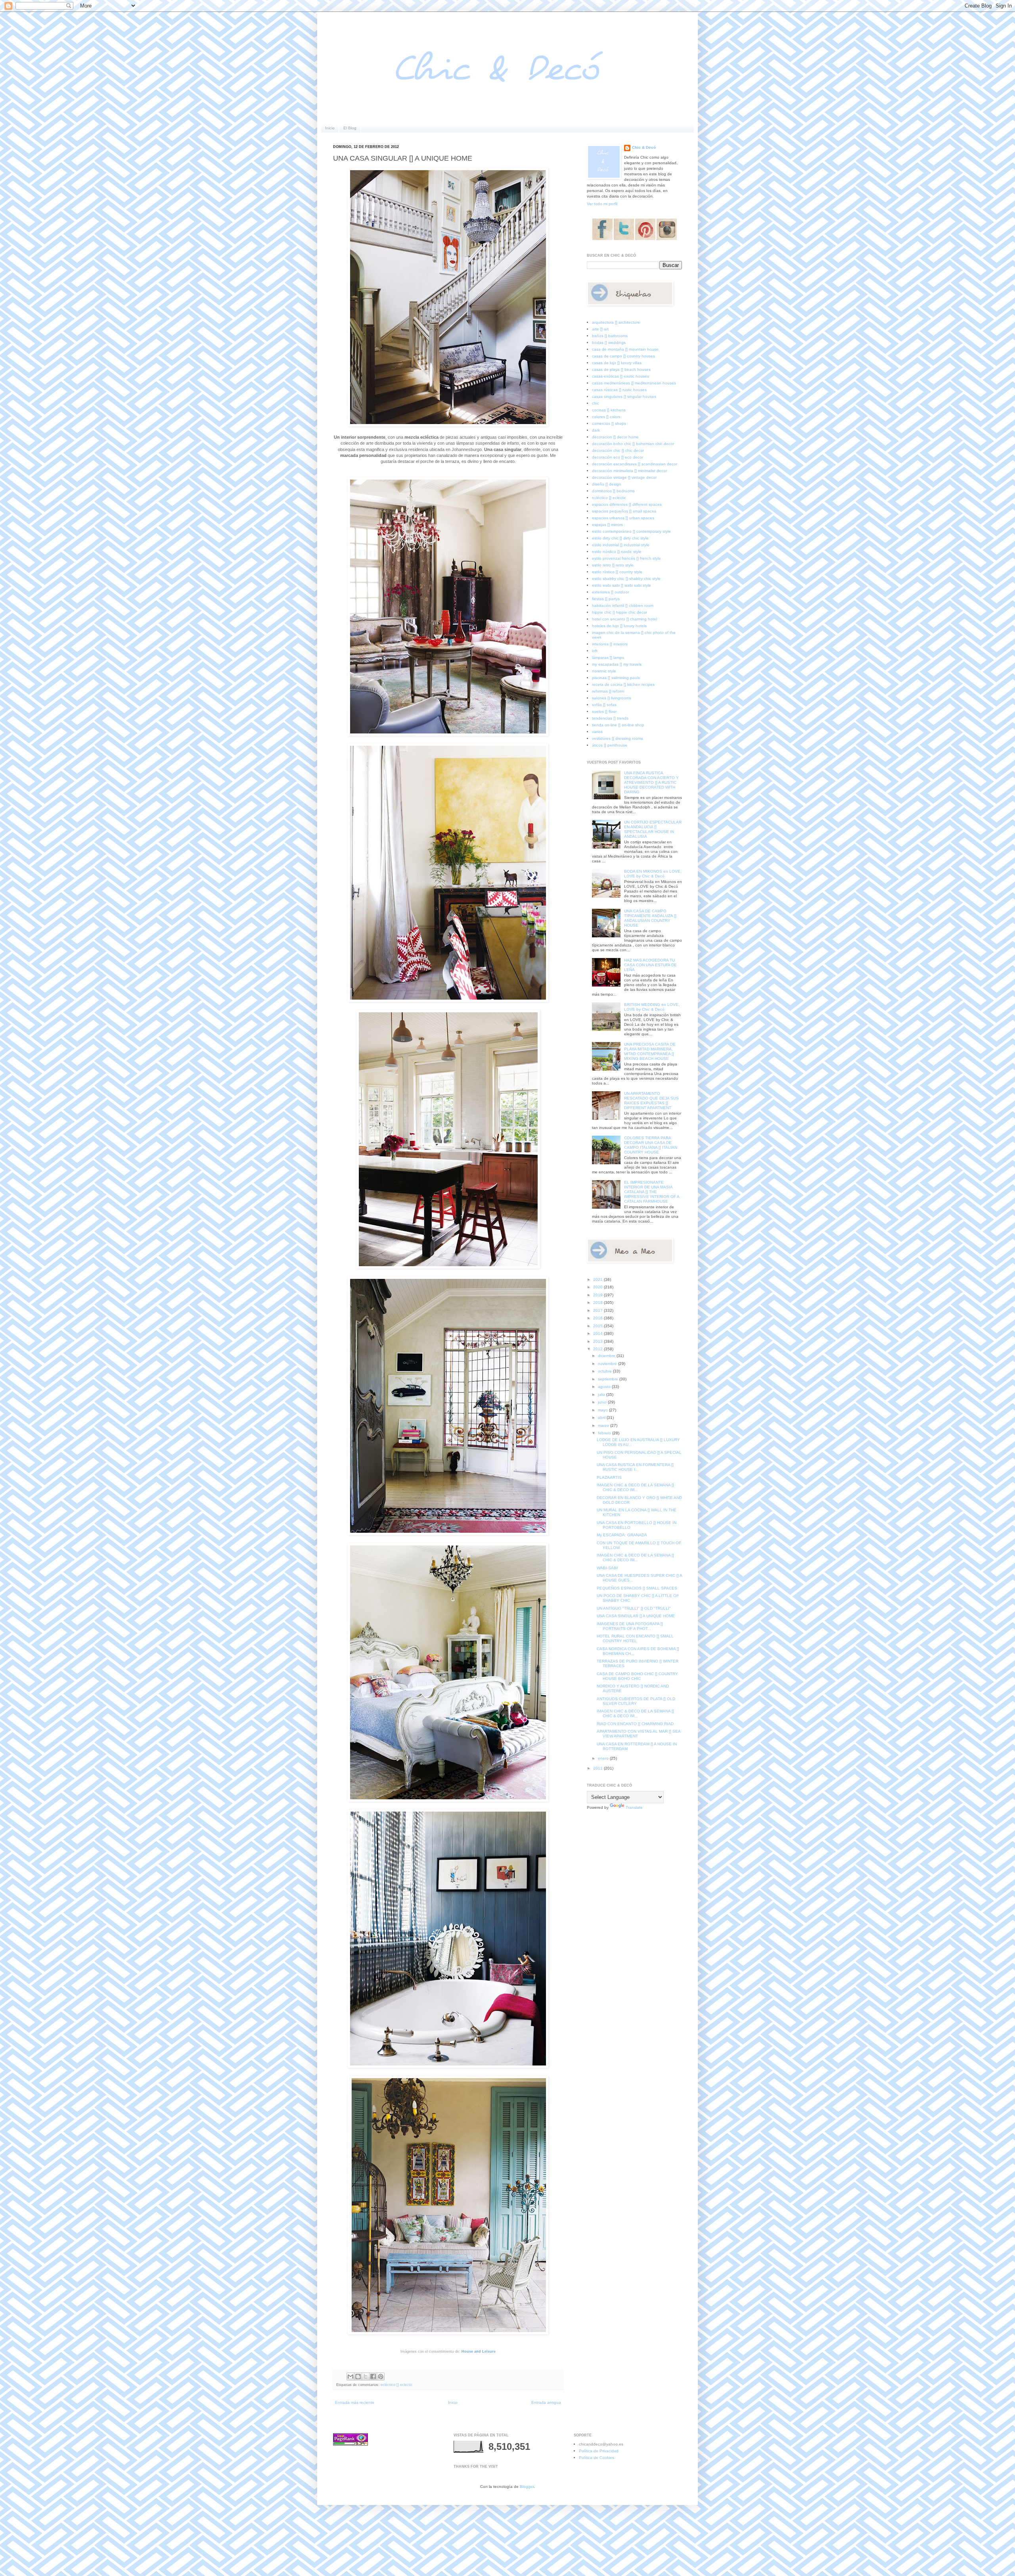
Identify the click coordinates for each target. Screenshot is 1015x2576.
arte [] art (600, 329)
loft (595, 651)
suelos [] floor (604, 711)
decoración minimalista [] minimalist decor (629, 471)
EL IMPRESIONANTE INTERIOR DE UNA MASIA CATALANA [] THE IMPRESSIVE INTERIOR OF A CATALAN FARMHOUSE (652, 1192)
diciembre (607, 1356)
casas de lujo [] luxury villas (617, 363)
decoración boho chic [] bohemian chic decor (633, 444)
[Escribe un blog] (358, 2376)
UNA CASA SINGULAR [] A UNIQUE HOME (636, 1616)
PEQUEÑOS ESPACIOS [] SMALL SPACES (637, 1588)
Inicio (330, 128)
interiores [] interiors (610, 644)
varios (597, 732)
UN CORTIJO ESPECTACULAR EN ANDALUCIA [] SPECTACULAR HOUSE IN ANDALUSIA (653, 829)
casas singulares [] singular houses (624, 396)
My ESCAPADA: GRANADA (622, 1535)
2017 (598, 1310)
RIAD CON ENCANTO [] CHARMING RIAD (635, 1724)
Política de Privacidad (599, 2451)
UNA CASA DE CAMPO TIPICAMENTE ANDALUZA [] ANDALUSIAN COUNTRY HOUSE (650, 918)
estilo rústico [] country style (617, 572)
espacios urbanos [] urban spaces (623, 518)
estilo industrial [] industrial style (621, 545)
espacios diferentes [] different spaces (627, 504)
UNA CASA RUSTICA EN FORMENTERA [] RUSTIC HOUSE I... (635, 1467)
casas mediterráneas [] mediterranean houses (634, 383)
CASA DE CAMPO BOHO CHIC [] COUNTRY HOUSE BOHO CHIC (637, 1676)
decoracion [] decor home (615, 437)
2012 (598, 1349)
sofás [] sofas (604, 705)
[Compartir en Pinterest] (381, 2376)
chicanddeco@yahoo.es (601, 2444)
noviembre (608, 1364)
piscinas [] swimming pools (616, 678)
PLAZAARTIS (609, 1477)
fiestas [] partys (606, 599)
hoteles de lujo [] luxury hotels (619, 626)
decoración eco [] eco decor (618, 457)
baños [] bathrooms (610, 336)
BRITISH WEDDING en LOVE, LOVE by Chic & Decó (652, 1007)
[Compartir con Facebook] (373, 2376)
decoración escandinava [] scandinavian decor (635, 464)
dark (596, 430)
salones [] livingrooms (612, 698)
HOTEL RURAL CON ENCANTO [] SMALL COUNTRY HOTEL (635, 1638)
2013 (598, 1341)
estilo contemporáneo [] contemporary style (631, 531)
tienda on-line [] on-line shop (618, 725)
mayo (603, 1410)
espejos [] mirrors (607, 525)
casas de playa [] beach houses (621, 370)
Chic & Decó (644, 147)
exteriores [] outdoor (610, 592)
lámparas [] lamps (608, 657)
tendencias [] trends (610, 718)
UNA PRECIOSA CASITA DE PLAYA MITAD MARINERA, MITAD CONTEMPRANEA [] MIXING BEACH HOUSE (650, 1051)
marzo (604, 1425)
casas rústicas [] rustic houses (619, 390)
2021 (598, 1279)
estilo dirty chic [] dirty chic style (620, 538)
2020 (598, 1287)
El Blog (350, 128)
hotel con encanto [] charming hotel (624, 619)
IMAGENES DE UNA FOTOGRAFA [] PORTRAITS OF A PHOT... (630, 1626)
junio (603, 1402)
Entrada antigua (546, 2402)
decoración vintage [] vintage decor (624, 477)
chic (596, 403)
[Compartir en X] (366, 2376)
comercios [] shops (609, 423)
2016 (598, 1318)
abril (602, 1418)
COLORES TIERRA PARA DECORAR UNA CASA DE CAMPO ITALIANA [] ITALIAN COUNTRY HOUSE (651, 1145)
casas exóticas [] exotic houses (620, 376)
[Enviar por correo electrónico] (350, 2376)
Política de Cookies (597, 2458)
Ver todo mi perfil (602, 204)
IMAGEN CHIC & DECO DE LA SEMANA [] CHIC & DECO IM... (635, 1487)
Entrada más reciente (355, 2402)
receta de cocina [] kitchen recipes (623, 684)
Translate (634, 1807)
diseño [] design (607, 484)
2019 (598, 1295)
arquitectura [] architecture (616, 322)
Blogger (527, 2487)
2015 (598, 1326)
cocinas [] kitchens (609, 410)
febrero (605, 1433)
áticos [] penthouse (610, 745)
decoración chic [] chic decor (618, 450)
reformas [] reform (608, 691)
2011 (598, 1768)
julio (602, 1395)
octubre (605, 1371)
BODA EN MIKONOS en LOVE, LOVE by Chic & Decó (653, 874)
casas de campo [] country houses (623, 356)
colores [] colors (606, 417)
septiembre (609, 1379)
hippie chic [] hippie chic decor (620, 612)
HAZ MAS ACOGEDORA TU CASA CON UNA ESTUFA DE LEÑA (650, 965)
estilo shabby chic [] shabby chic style (626, 579)
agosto (605, 1387)
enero (604, 1758)
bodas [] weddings (609, 343)
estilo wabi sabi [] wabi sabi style (621, 585)
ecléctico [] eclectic (397, 2385)
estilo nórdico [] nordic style (617, 552)
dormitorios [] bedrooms (613, 491)
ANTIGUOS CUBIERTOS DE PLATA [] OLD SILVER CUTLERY (636, 1701)
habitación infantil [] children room (623, 606)
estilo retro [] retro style (613, 565)
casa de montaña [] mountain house (625, 349)
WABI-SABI (607, 1568)
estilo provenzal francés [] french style (626, 558)
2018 (598, 1302)
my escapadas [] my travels (617, 664)
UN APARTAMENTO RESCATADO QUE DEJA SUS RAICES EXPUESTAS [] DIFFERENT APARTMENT (651, 1101)
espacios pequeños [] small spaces (624, 511)
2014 (598, 1333)
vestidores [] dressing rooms (618, 738)
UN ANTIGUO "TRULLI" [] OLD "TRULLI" (634, 1608)
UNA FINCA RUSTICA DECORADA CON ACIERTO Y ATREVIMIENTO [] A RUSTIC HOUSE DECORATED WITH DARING (651, 782)
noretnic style (604, 671)
